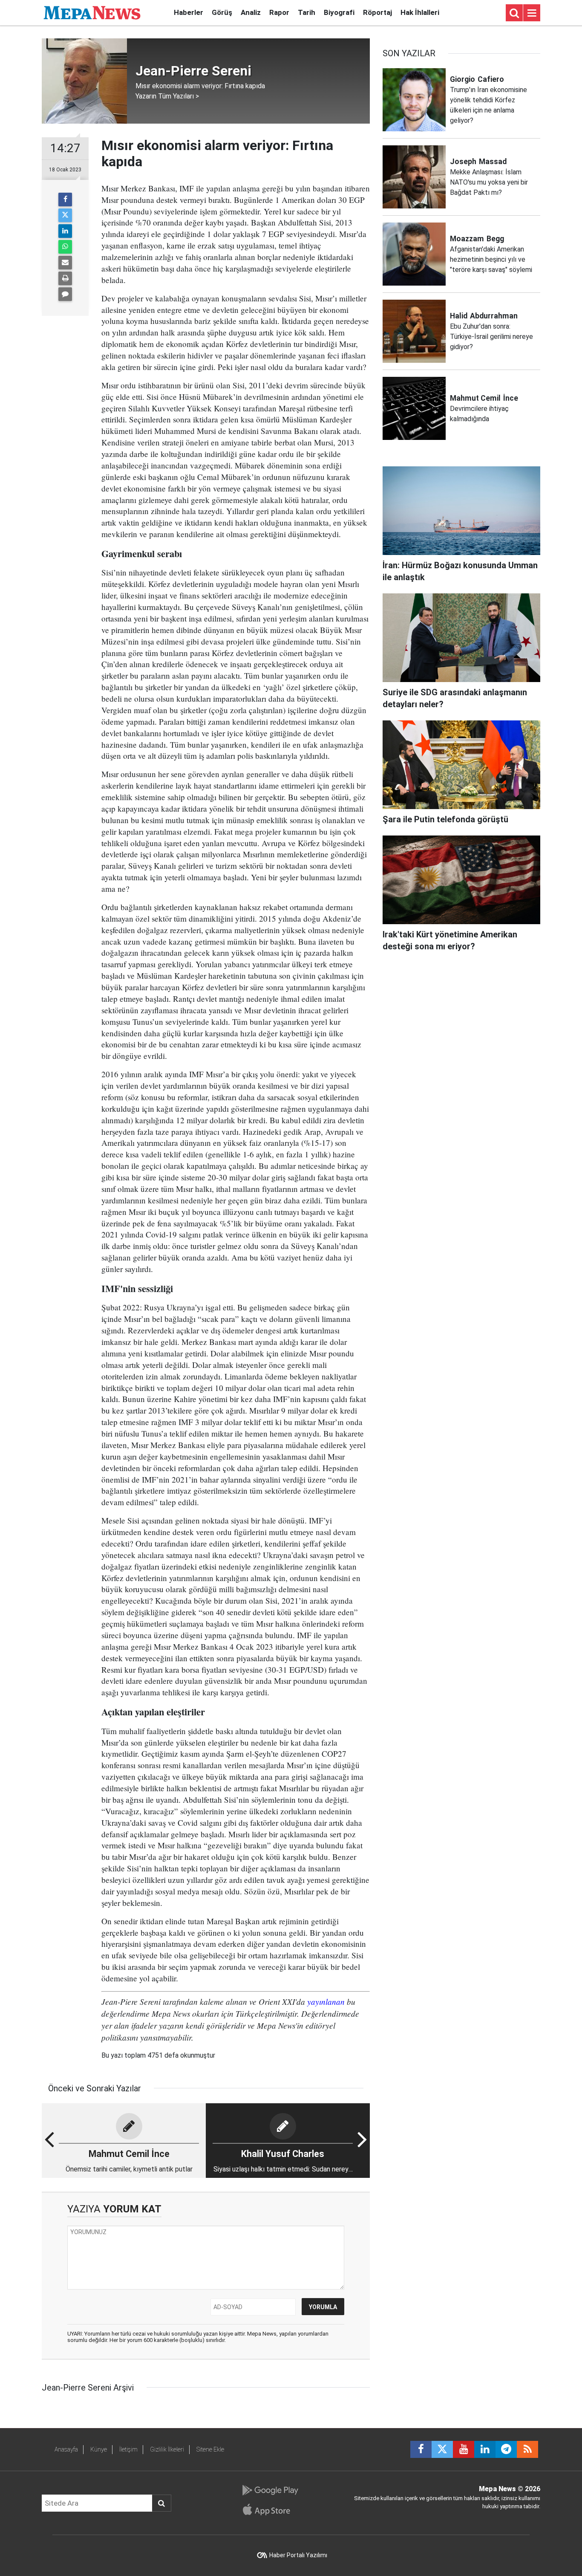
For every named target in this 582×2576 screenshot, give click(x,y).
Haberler (189, 12)
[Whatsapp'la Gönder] (65, 247)
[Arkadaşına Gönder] (65, 263)
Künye (99, 2449)
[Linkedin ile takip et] (485, 2449)
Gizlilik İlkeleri (167, 2449)
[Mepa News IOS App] (270, 2510)
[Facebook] (65, 199)
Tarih (307, 12)
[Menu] (532, 13)
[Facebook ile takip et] (421, 2449)
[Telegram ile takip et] (506, 2449)
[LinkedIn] (65, 231)
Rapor (279, 12)
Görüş (222, 12)
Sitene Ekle (210, 2449)
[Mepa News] (92, 12)
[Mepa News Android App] (270, 2490)
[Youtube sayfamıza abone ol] (464, 2449)
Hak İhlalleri (420, 12)
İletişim (128, 2449)
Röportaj (377, 12)
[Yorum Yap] (65, 294)
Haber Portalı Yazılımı (298, 2555)
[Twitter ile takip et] (442, 2449)
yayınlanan (326, 2001)
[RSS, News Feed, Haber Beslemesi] (527, 2449)
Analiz (251, 12)
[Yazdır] (65, 278)
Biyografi (339, 12)
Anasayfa (66, 2449)
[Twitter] (65, 215)
